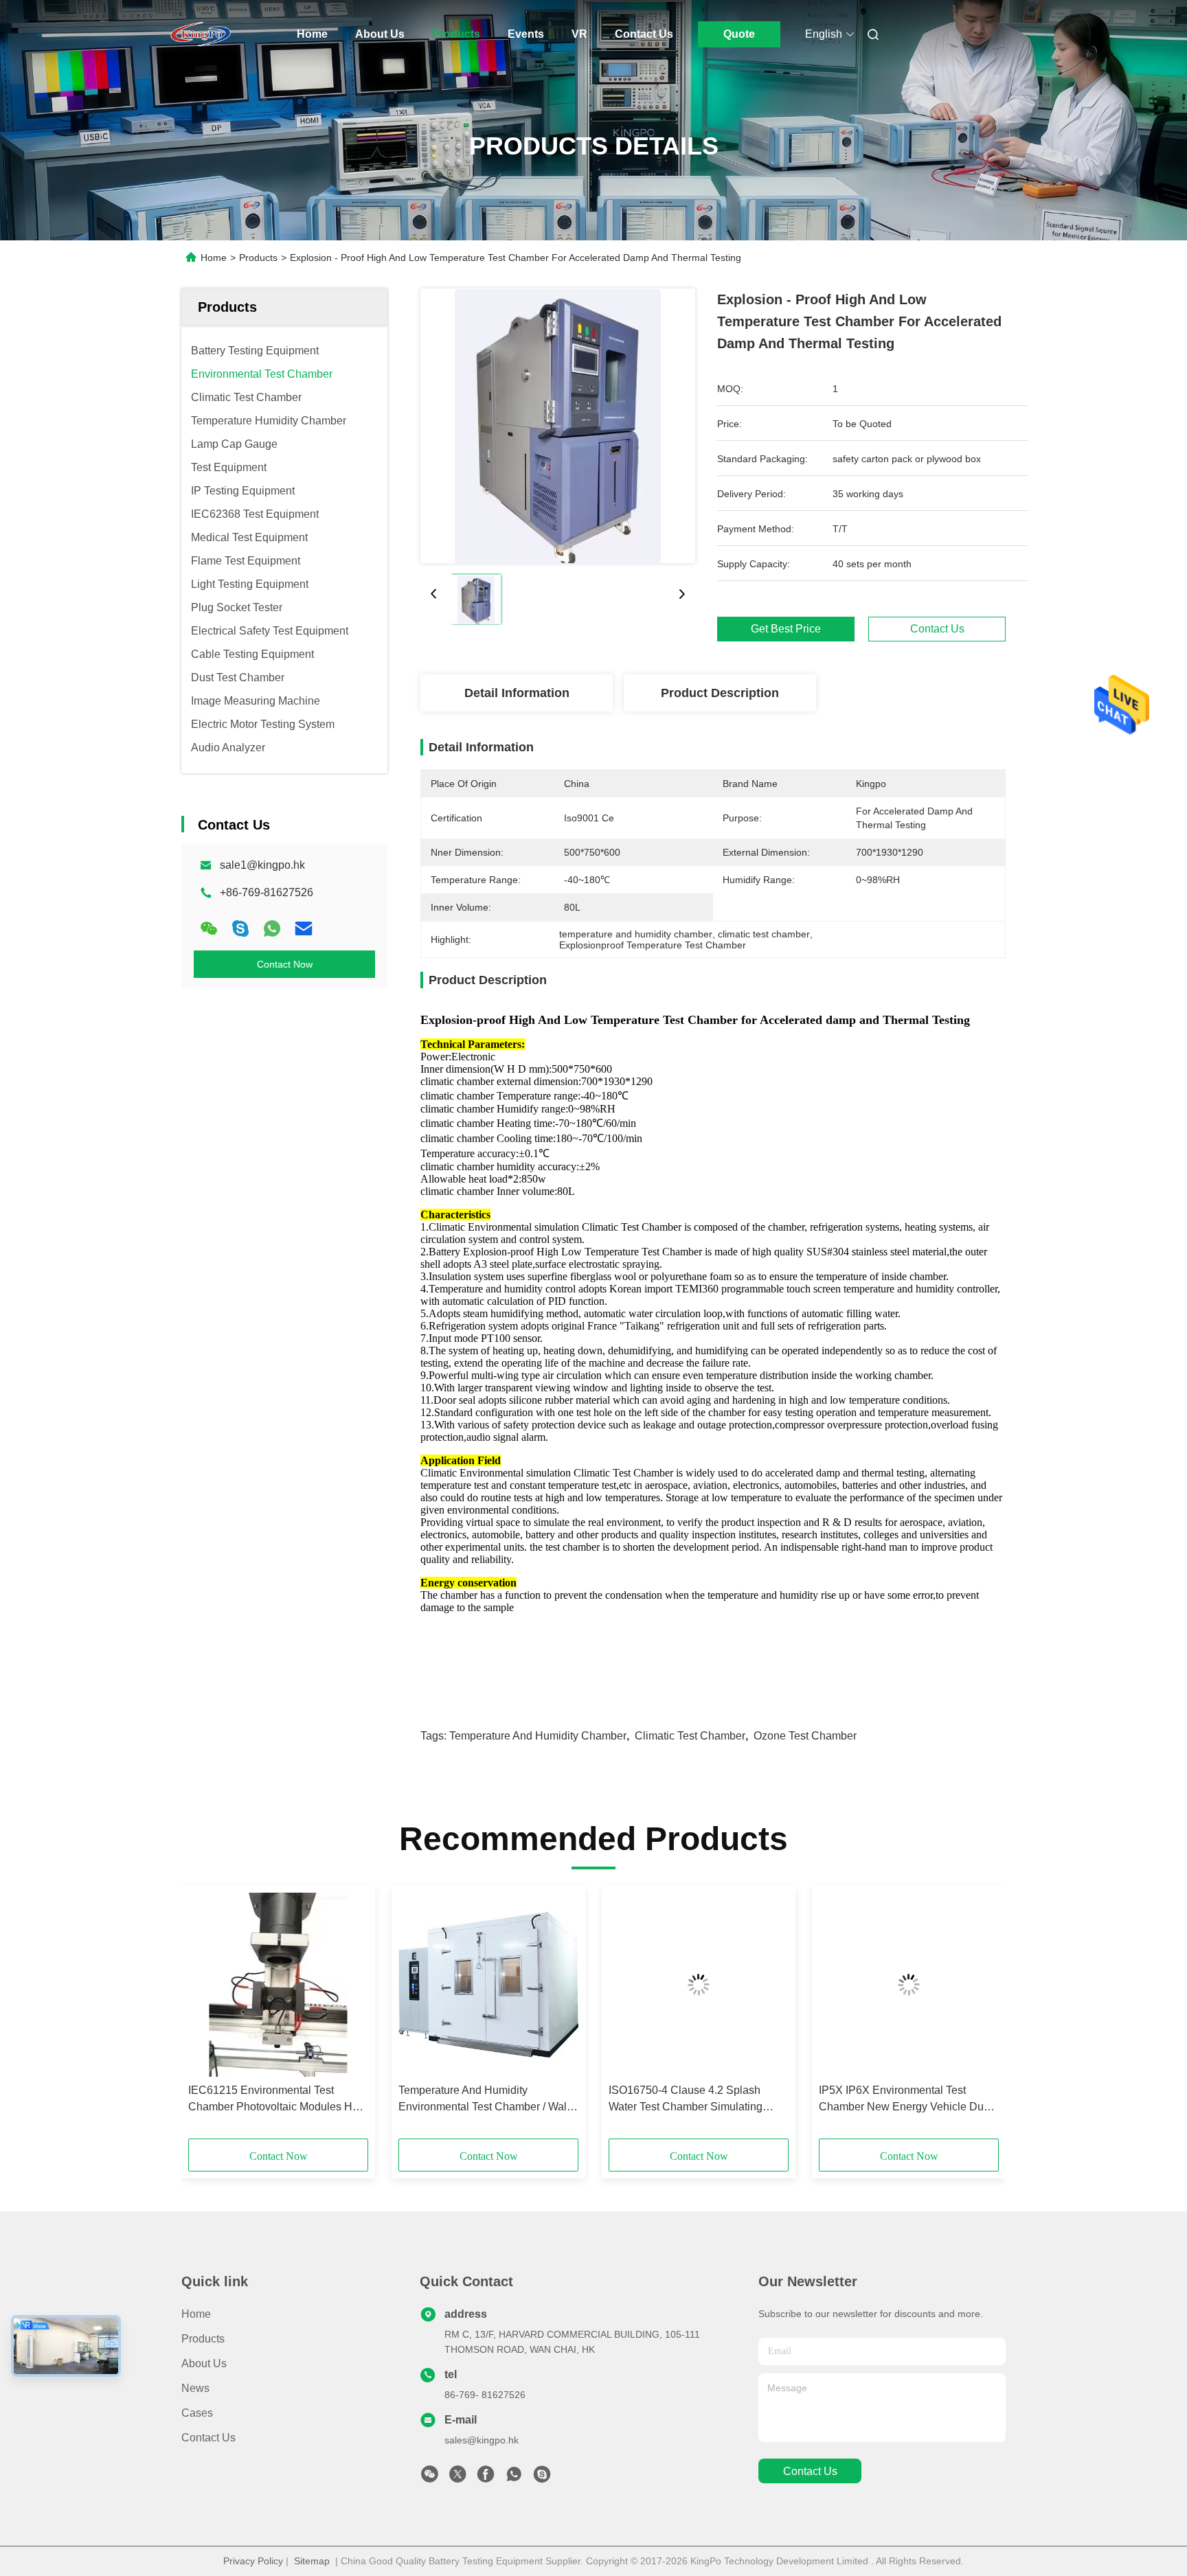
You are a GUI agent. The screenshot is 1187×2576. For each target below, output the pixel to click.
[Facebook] (486, 2478)
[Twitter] (457, 2478)
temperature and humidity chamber (538, 1736)
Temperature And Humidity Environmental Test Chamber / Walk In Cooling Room (485, 2100)
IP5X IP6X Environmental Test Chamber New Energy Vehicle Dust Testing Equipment (905, 2100)
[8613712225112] (514, 2478)
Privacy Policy (253, 2561)
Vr (579, 34)
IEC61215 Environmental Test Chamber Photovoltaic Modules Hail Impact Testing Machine (276, 2100)
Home (312, 34)
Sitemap (312, 2561)
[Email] (304, 928)
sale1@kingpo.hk (262, 865)
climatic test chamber (690, 1736)
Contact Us (644, 34)
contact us (810, 2471)
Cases (197, 2413)
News (195, 2388)
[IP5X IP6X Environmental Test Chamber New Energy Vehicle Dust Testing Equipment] (909, 1985)
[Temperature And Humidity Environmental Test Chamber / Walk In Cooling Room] (488, 1985)
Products (456, 34)
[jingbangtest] (542, 2478)
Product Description (720, 693)
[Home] (201, 34)
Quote (739, 34)
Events (526, 34)
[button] (206, 2017)
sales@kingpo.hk (482, 2440)
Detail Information (517, 693)
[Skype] (240, 928)
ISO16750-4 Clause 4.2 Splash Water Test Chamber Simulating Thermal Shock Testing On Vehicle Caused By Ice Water (693, 2100)
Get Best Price (786, 629)
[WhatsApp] (272, 928)
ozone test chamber (805, 1736)
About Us (380, 34)
